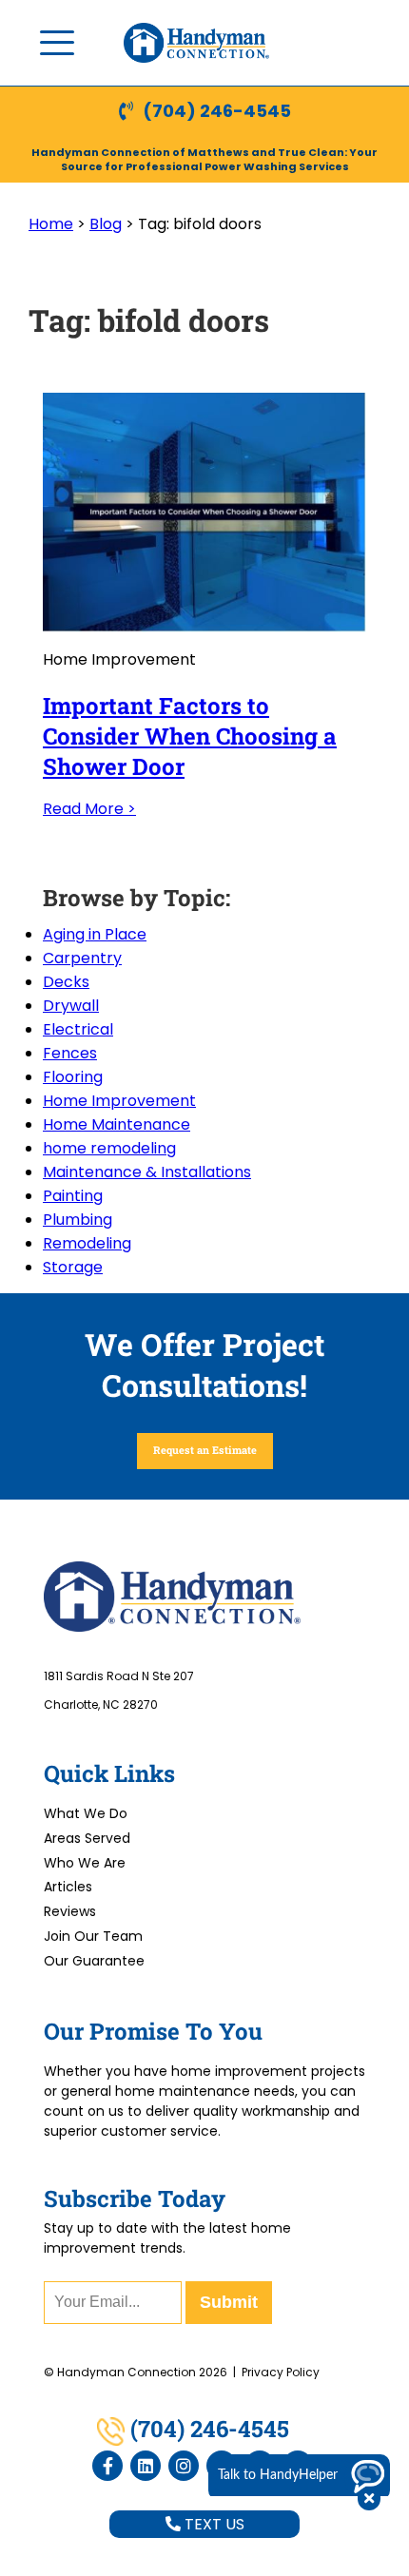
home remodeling (109, 1148)
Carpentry (82, 958)
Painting (73, 1196)
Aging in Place (95, 934)
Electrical (78, 1029)
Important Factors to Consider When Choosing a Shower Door (190, 736)
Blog (106, 224)
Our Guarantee (94, 1961)
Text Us (213, 2524)
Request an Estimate (205, 1450)
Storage (73, 1267)
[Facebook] (107, 2466)
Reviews (70, 1911)
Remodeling (87, 1243)
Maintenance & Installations (147, 1172)
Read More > (89, 809)
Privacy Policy (281, 2372)
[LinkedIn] (146, 2466)
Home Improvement (119, 1101)
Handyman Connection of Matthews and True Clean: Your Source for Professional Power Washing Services (204, 159)
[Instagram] (184, 2466)
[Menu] (57, 43)
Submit (229, 2302)
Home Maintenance (117, 1124)
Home (51, 224)
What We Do (86, 1813)
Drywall (71, 1006)
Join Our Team (93, 1936)
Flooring (73, 1077)
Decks (66, 982)
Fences (70, 1053)
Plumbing (78, 1220)
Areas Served (87, 1838)
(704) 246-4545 (217, 111)
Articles (68, 1887)
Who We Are (85, 1863)
